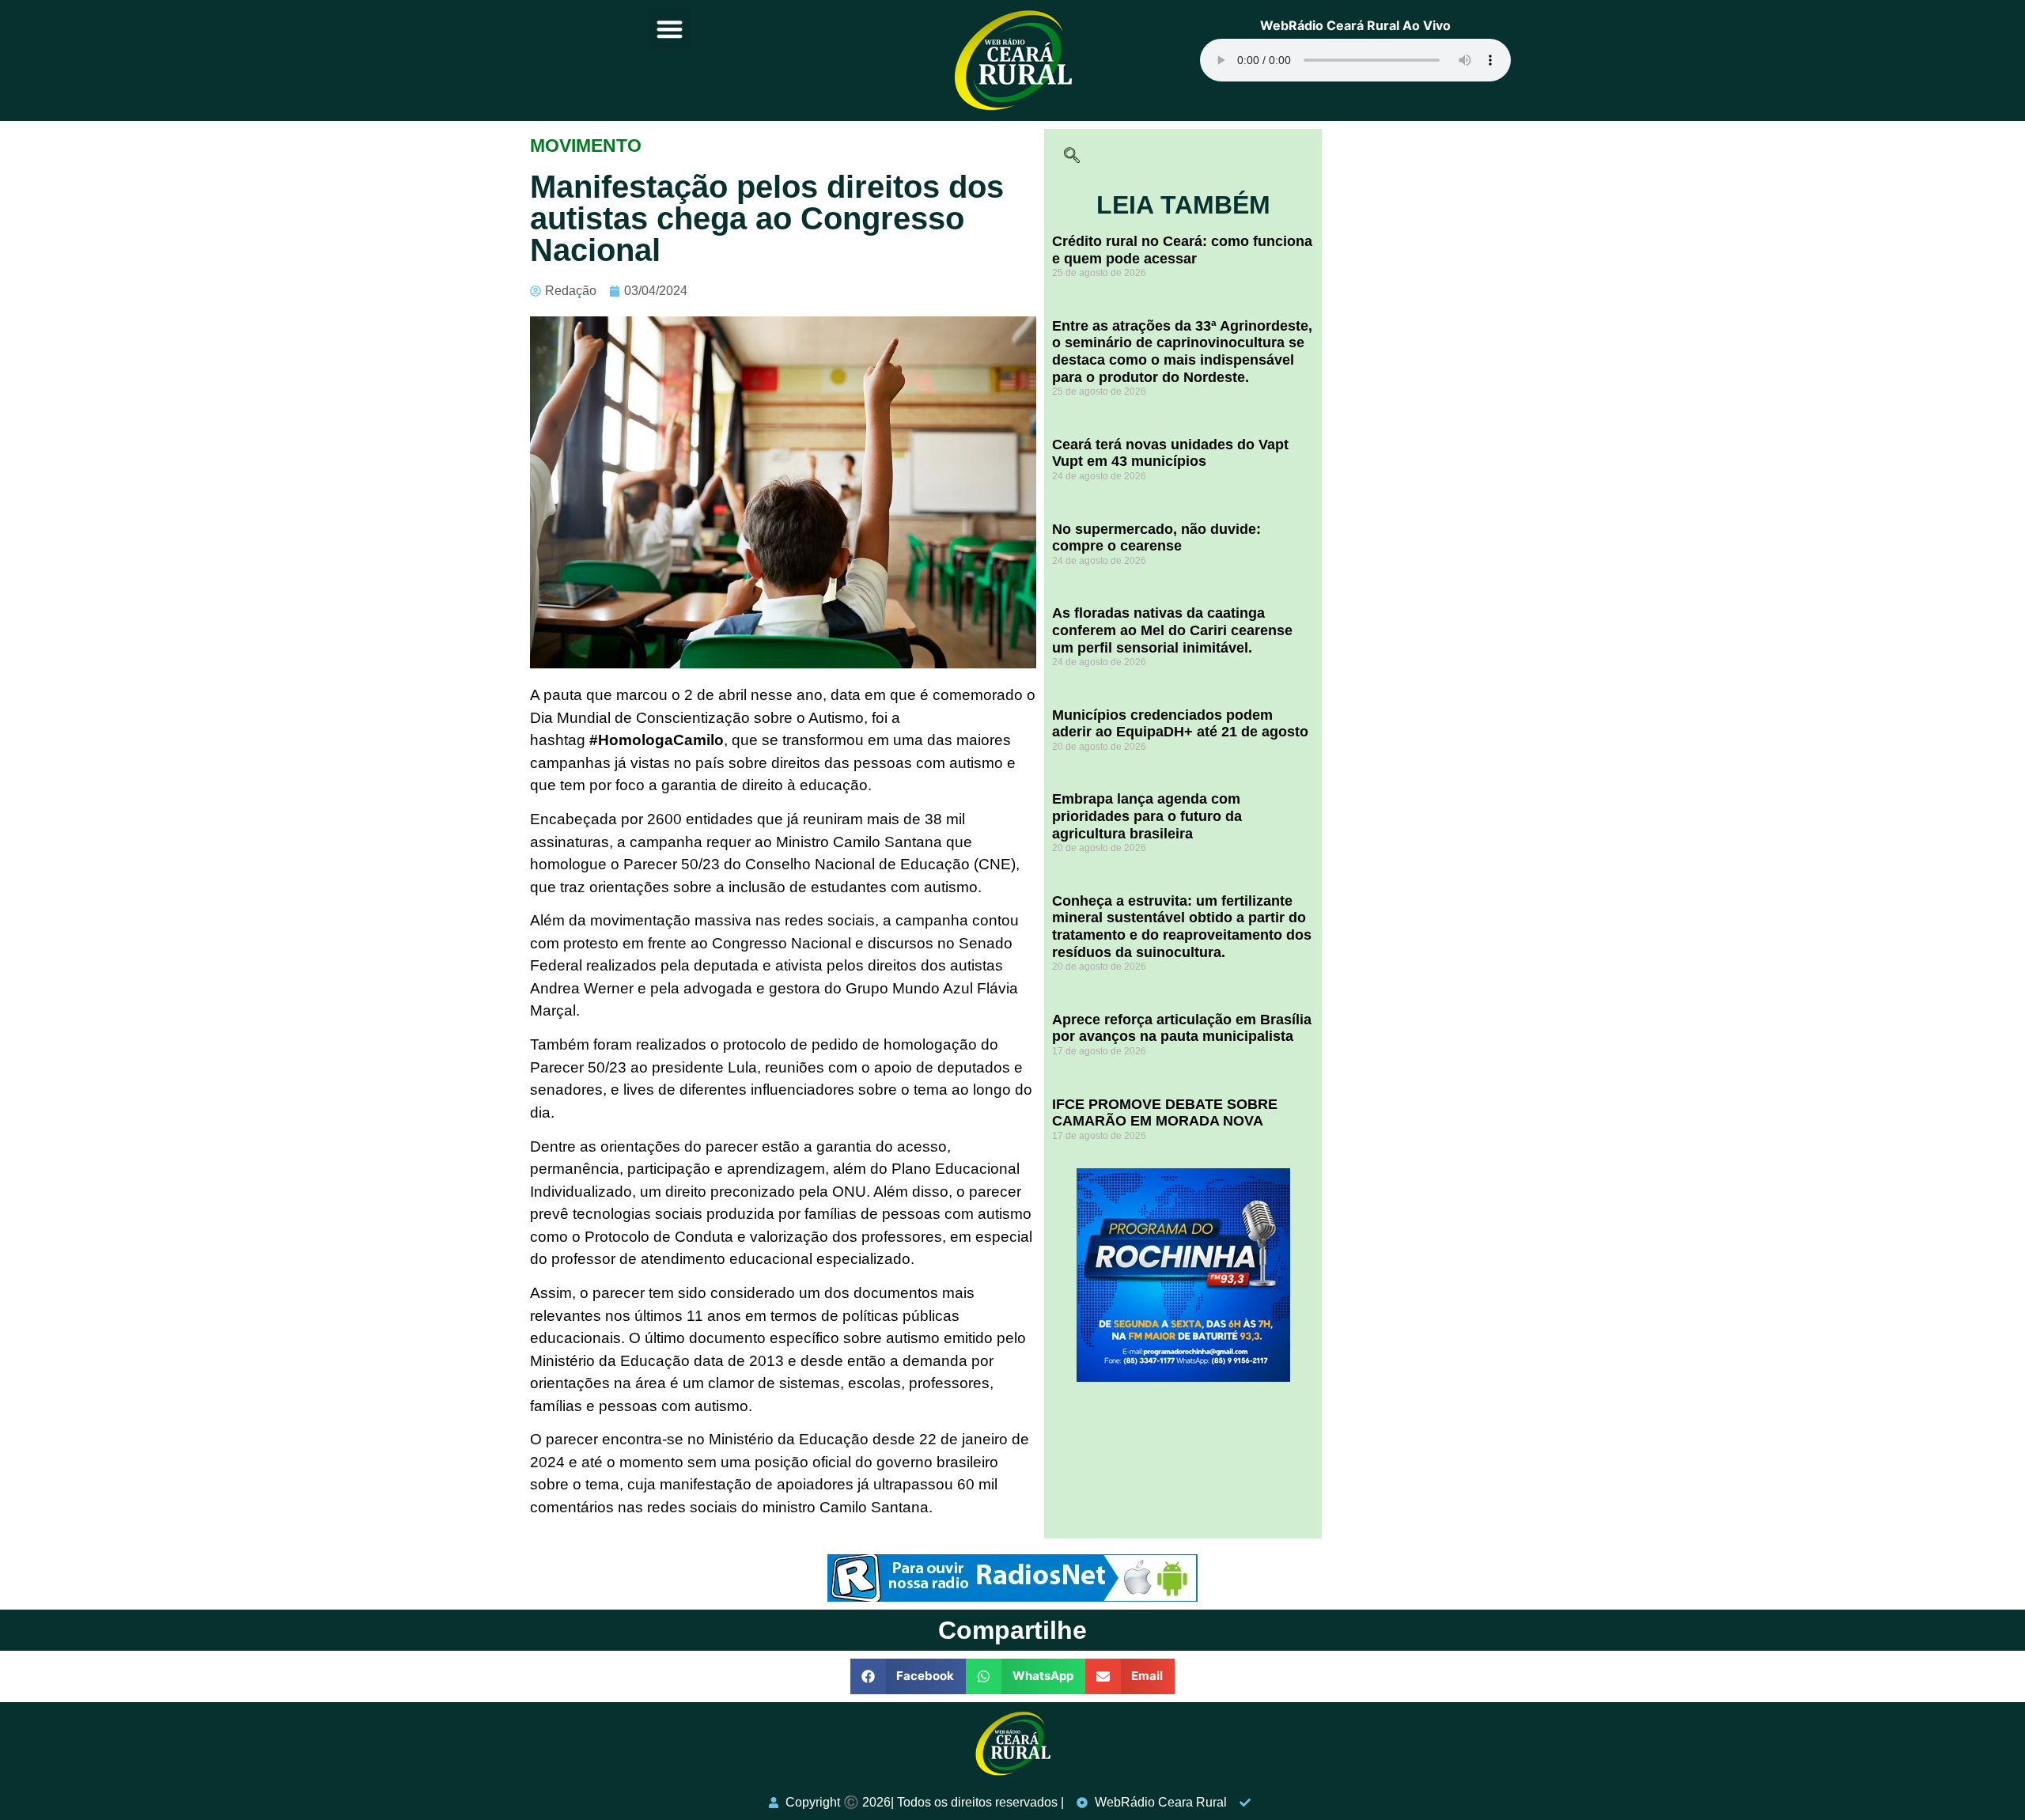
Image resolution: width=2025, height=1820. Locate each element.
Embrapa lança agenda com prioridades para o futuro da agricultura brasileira (1147, 816)
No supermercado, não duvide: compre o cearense (1156, 538)
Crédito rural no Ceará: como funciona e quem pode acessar (1182, 250)
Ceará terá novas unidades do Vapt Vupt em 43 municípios (1170, 453)
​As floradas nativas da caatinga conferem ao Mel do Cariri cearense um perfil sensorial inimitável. (1172, 630)
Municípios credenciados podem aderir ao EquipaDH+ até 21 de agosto (1180, 724)
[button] (670, 29)
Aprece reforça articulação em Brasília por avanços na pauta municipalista (1182, 1028)
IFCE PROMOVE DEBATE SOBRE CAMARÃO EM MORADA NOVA (1165, 1113)
